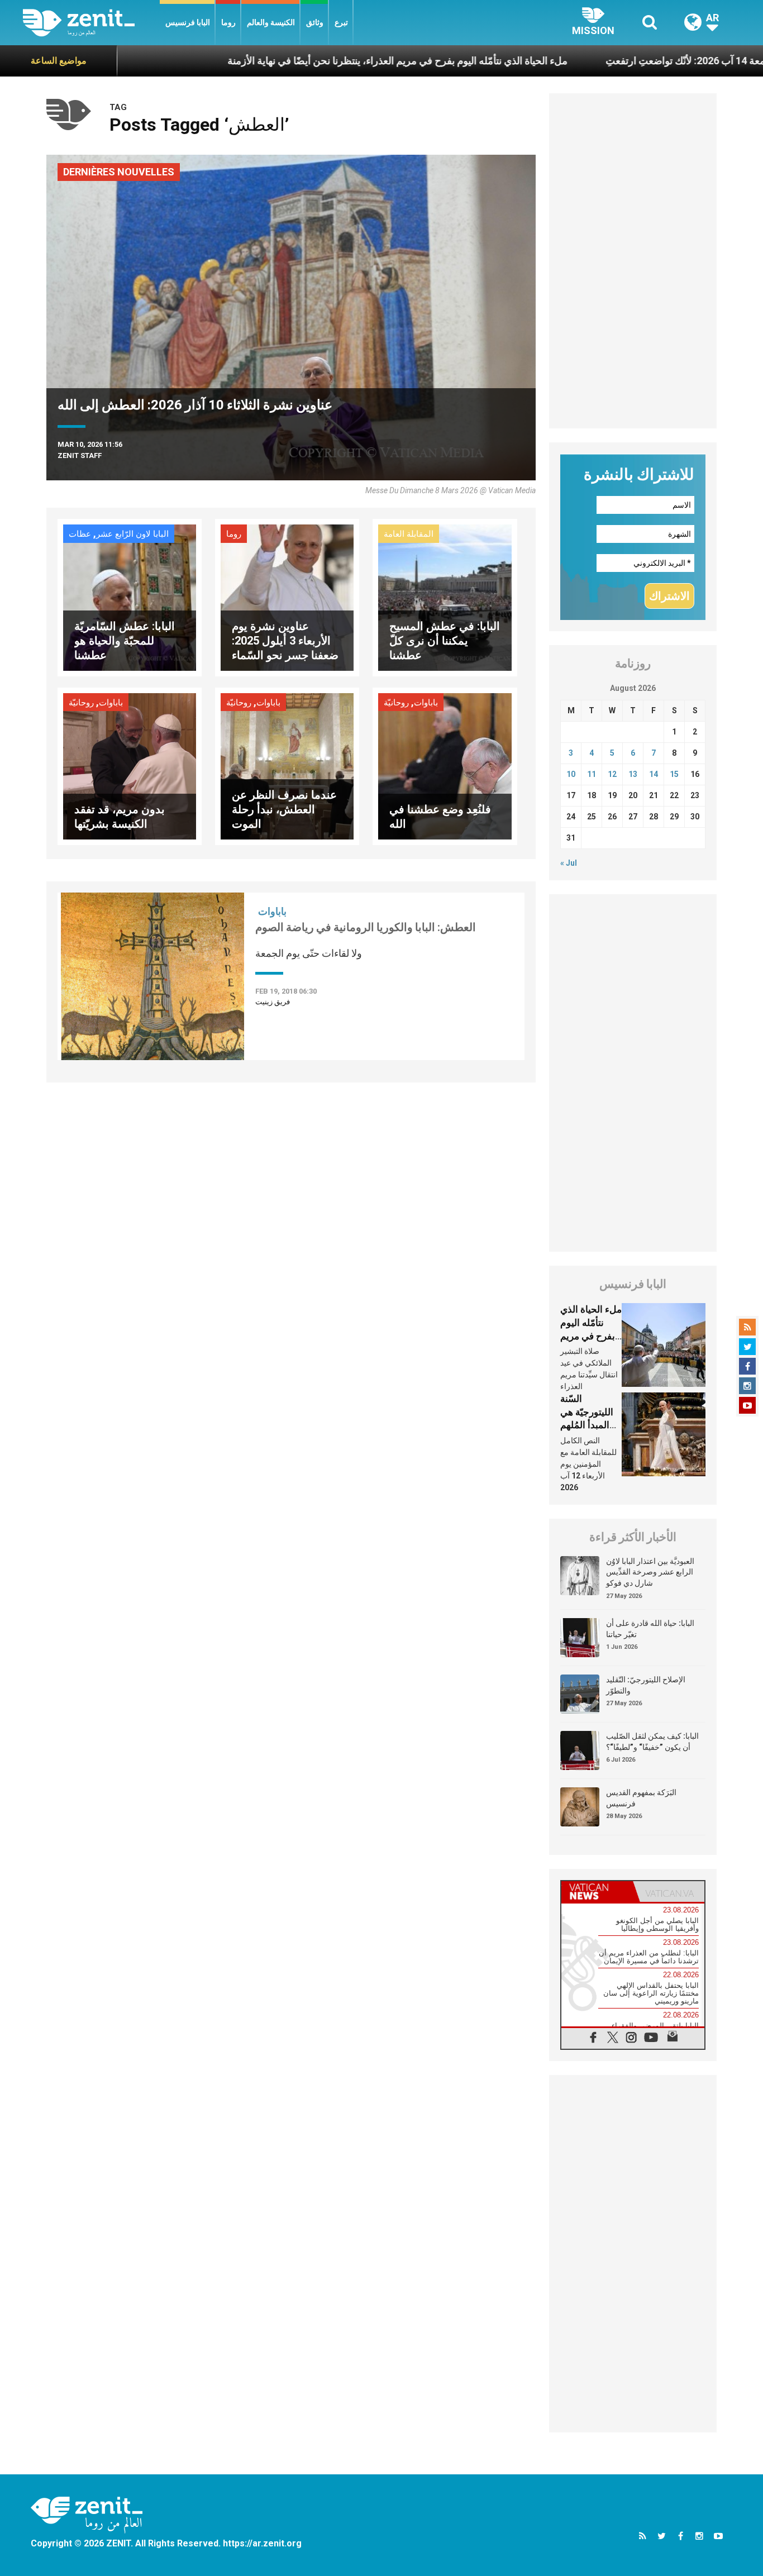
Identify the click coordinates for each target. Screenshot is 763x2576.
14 (654, 774)
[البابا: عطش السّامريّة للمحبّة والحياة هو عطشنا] (130, 597)
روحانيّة (81, 703)
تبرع (341, 22)
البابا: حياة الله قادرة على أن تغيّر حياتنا (650, 1629)
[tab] (597, 1892)
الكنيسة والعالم (271, 22)
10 (571, 774)
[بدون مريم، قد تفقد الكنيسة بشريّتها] (130, 765)
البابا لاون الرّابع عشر (132, 534)
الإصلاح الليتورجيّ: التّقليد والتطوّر (646, 1685)
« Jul (569, 863)
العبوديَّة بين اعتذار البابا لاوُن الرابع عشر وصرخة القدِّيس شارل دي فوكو (650, 1572)
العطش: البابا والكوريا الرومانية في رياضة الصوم (366, 927)
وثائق (315, 22)
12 (612, 774)
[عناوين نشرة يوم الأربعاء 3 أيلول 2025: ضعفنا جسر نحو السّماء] (287, 597)
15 (674, 774)
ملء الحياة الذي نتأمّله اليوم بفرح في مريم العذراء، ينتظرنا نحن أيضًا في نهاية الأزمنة (316, 61)
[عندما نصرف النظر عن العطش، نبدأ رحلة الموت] (287, 765)
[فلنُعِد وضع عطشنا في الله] (445, 765)
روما (228, 22)
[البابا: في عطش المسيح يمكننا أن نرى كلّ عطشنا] (445, 597)
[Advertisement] (633, 261)
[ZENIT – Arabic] (91, 23)
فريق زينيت (273, 1002)
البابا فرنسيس (188, 22)
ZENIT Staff (80, 455)
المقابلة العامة (409, 534)
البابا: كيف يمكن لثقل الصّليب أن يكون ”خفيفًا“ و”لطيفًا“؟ (652, 1742)
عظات (80, 534)
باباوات (111, 703)
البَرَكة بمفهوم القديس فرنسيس (641, 1798)
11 (592, 774)
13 (633, 774)
